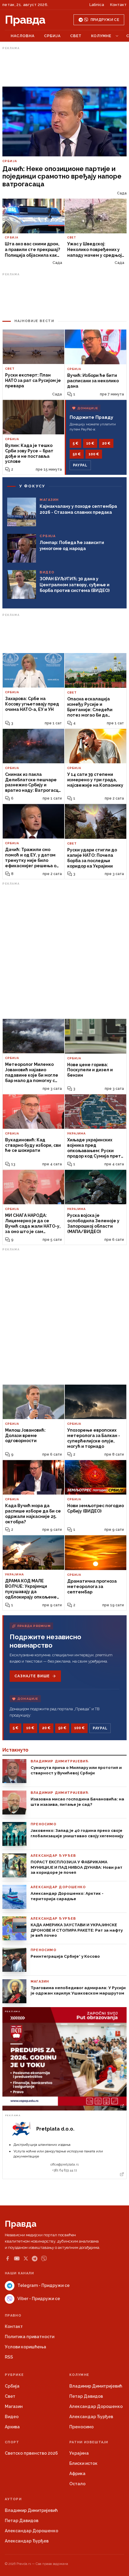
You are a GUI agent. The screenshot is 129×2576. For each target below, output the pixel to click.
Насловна (23, 36)
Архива (12, 2427)
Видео (12, 2417)
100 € (94, 454)
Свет (76, 36)
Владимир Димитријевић (96, 2386)
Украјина (79, 2453)
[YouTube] (17, 2258)
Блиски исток (83, 2463)
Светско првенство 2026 (31, 2453)
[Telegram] (35, 2259)
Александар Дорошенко (96, 2406)
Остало (77, 2484)
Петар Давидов (86, 2396)
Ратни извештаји (89, 2442)
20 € (106, 443)
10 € (90, 443)
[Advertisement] (64, 67)
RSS (9, 2357)
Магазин (14, 2406)
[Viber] (44, 2259)
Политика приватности (30, 2337)
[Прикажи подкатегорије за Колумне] (117, 36)
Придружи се (105, 20)
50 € (77, 454)
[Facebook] (7, 2258)
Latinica (97, 5)
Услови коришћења (25, 2347)
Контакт (118, 5)
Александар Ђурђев (91, 2417)
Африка (77, 2474)
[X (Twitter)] (26, 2258)
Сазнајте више (32, 1676)
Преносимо (81, 2427)
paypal (80, 465)
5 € (75, 443)
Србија (52, 36)
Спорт (12, 2442)
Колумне (101, 36)
